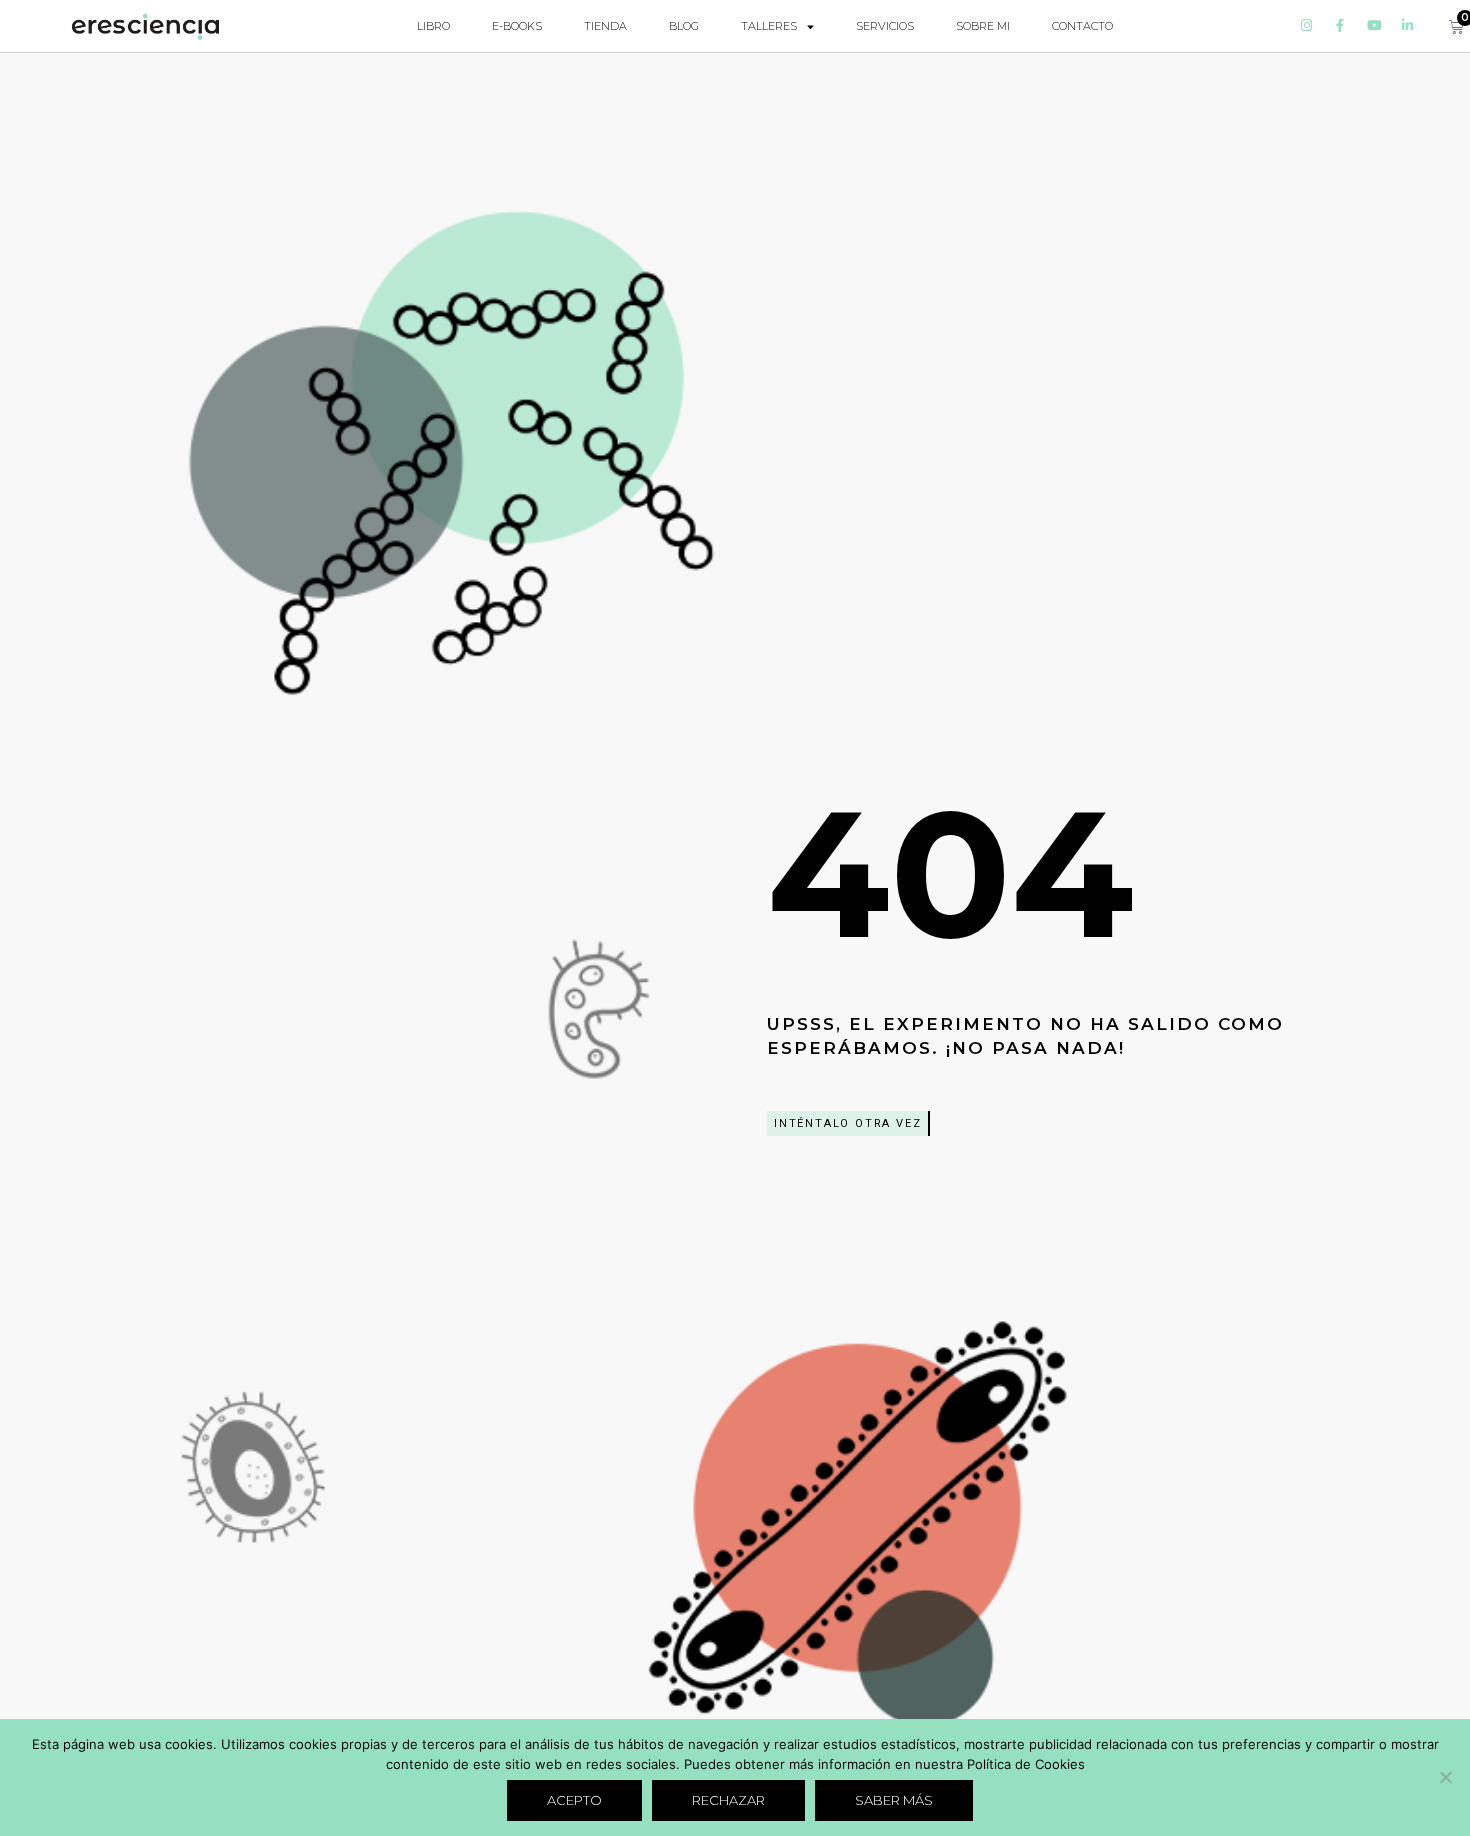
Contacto (1082, 26)
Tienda (605, 26)
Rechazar (728, 1800)
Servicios (885, 26)
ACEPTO (574, 1800)
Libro (433, 26)
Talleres (769, 26)
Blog (684, 26)
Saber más (894, 1800)
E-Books (517, 26)
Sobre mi (983, 26)
